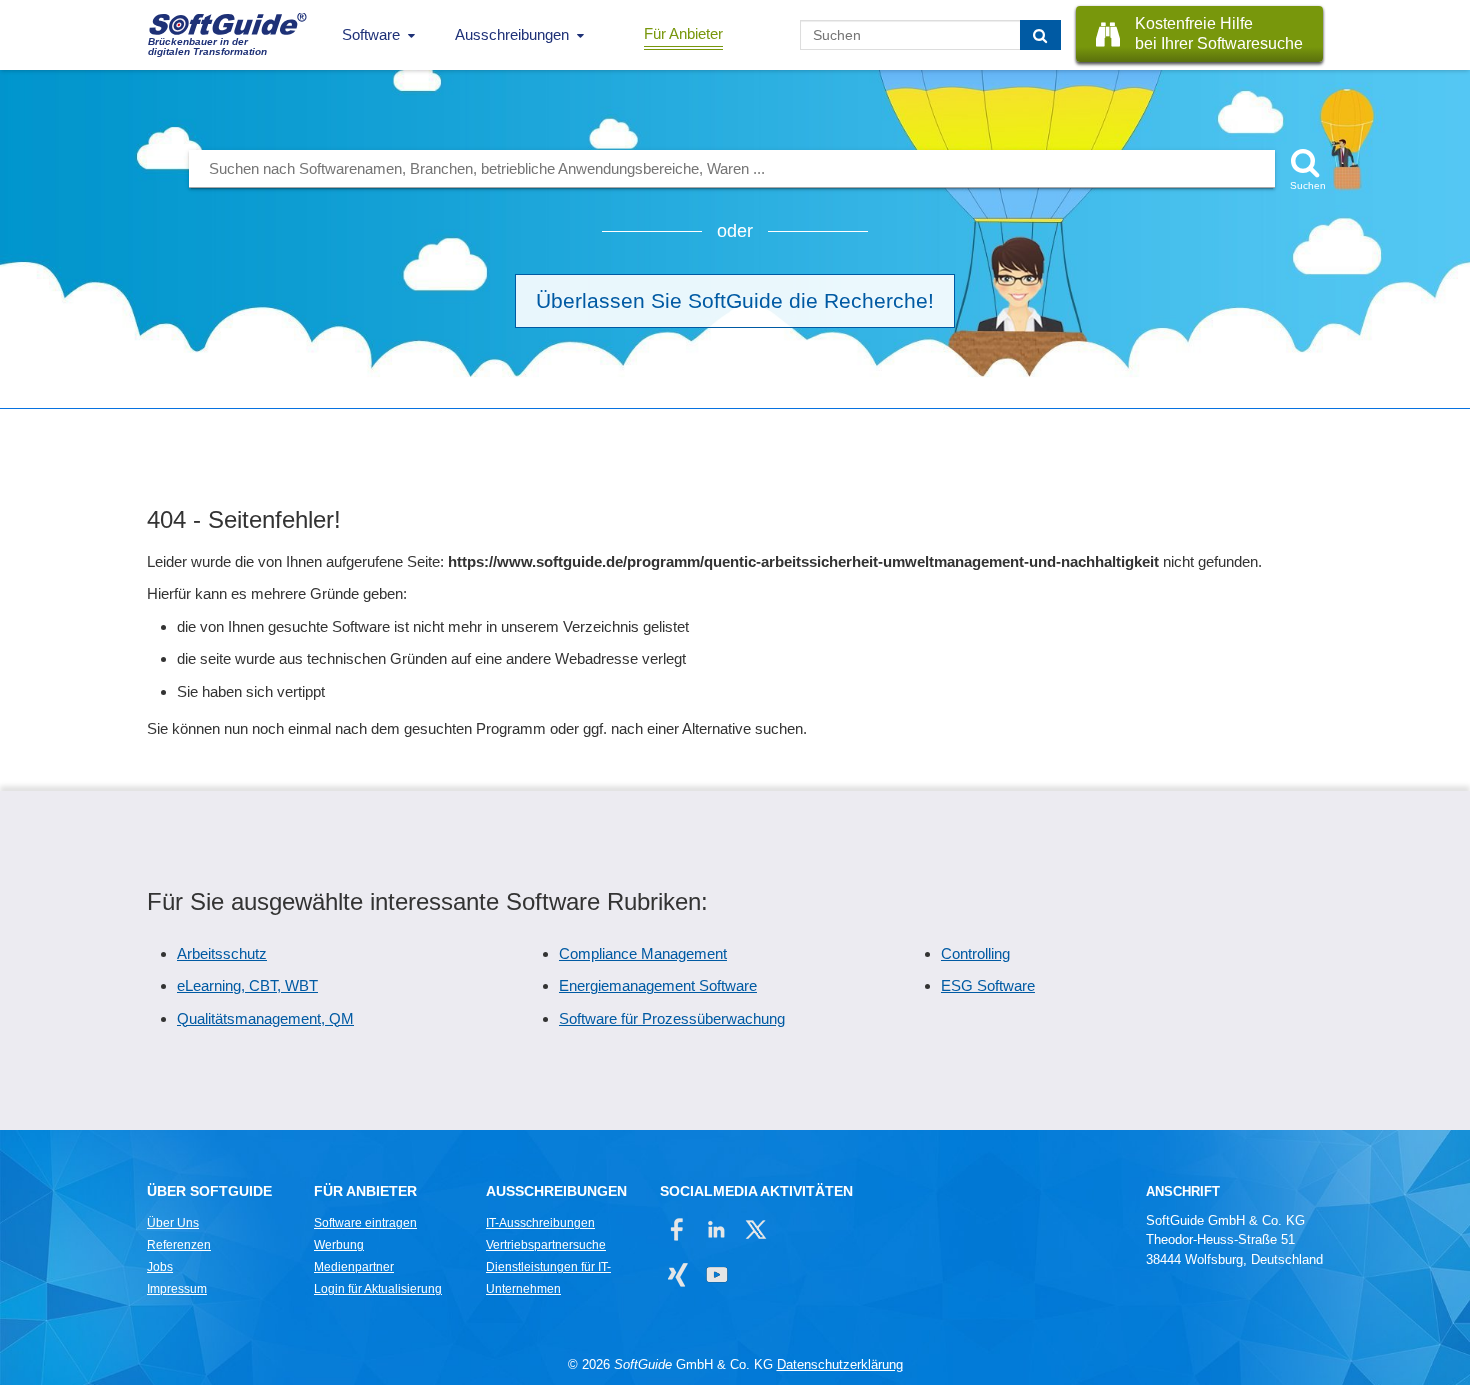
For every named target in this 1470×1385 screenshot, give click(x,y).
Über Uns (173, 1223)
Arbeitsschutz (222, 953)
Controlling (975, 953)
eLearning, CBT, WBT (247, 985)
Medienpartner (354, 1267)
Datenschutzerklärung (840, 1364)
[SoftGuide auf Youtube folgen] (716, 1274)
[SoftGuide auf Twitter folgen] (755, 1229)
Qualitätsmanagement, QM (265, 1018)
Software (371, 34)
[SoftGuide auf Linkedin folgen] (716, 1229)
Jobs (160, 1267)
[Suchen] (1040, 35)
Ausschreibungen (512, 34)
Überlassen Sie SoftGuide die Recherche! (735, 300)
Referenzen (179, 1245)
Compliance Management (643, 953)
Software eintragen (365, 1223)
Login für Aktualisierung (378, 1289)
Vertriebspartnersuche (546, 1245)
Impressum (177, 1289)
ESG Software (988, 985)
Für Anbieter (683, 33)
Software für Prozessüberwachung (672, 1018)
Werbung (339, 1245)
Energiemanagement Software (658, 985)
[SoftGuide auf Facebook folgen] (677, 1229)
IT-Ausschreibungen (540, 1223)
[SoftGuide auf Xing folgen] (677, 1274)
